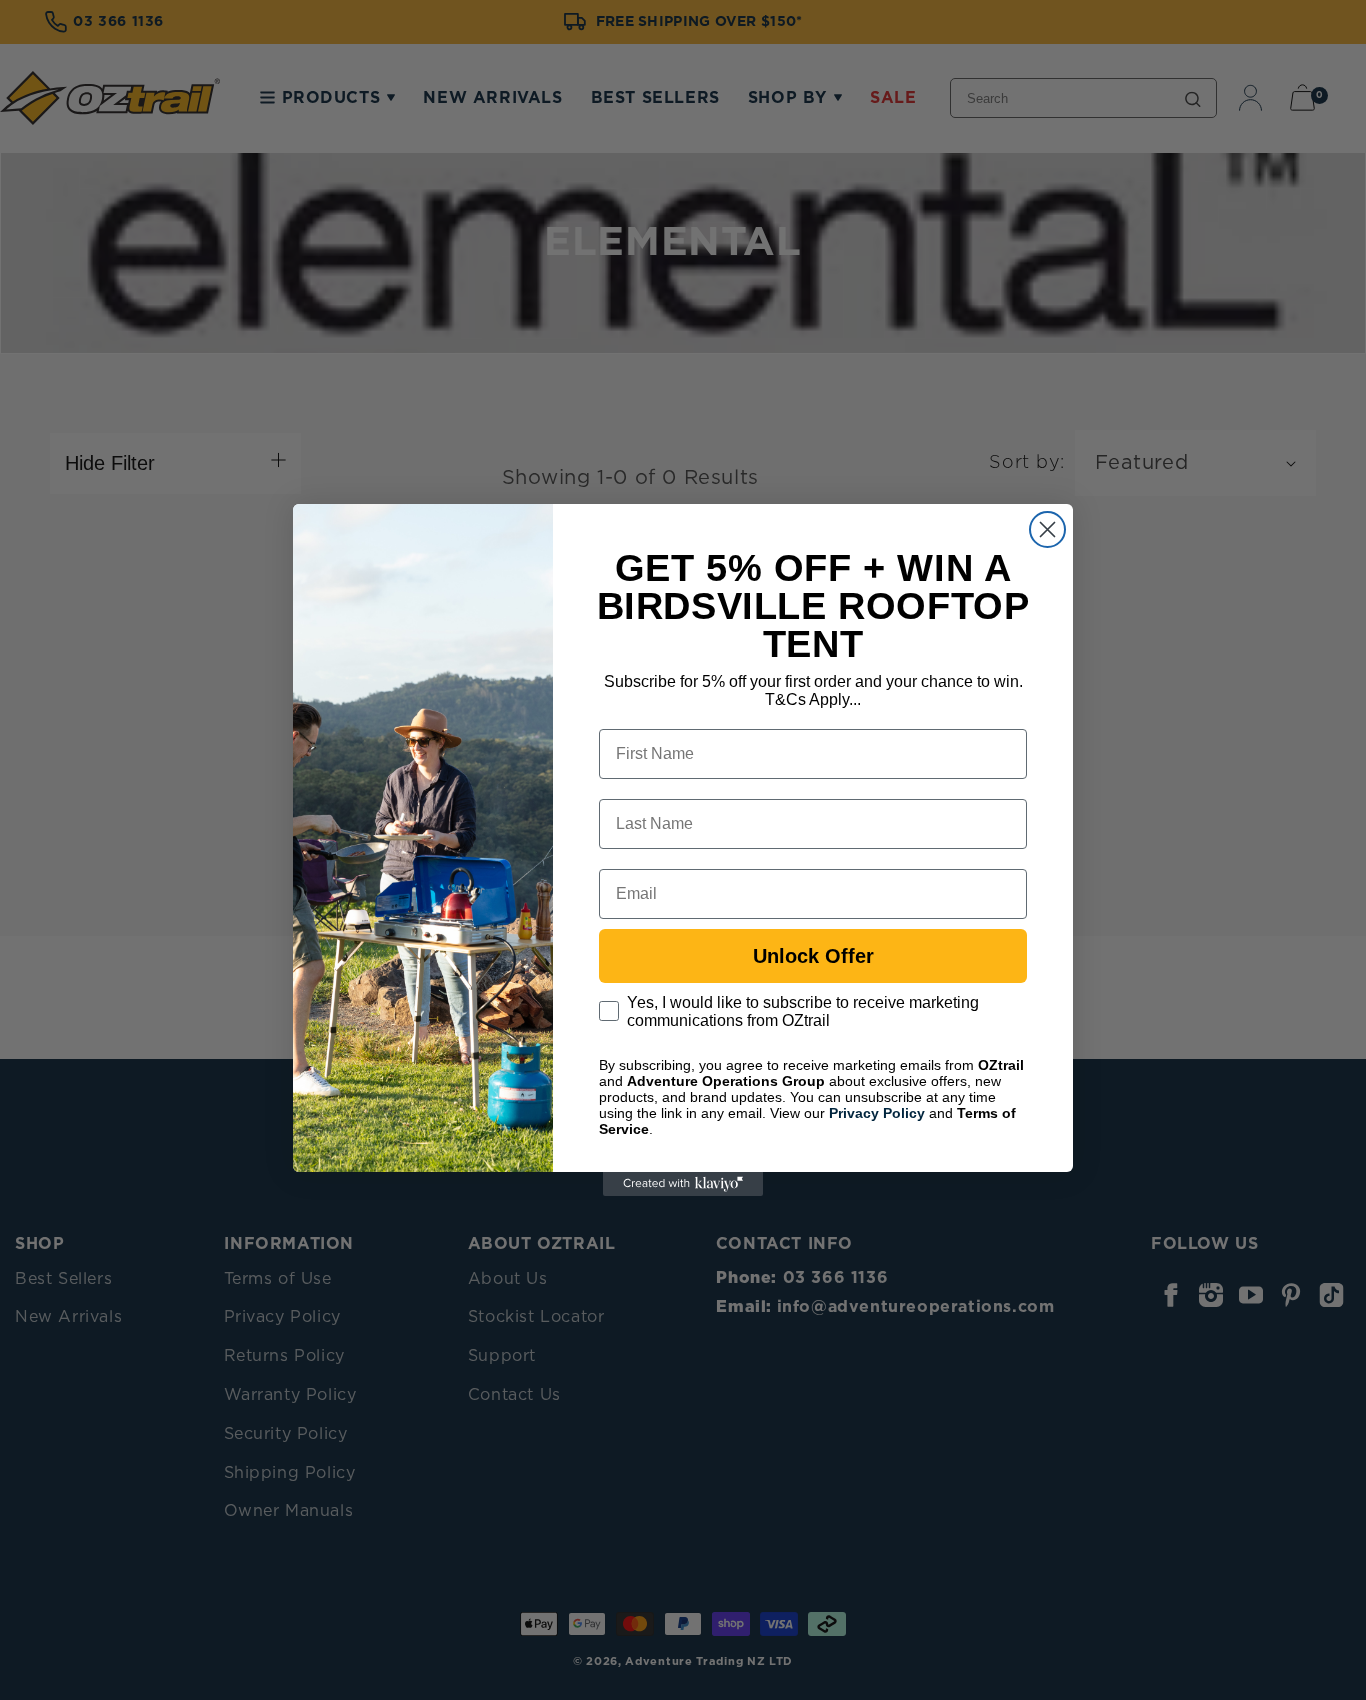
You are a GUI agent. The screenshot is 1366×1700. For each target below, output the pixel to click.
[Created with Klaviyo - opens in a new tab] (683, 1184)
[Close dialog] (1047, 529)
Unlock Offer (813, 956)
